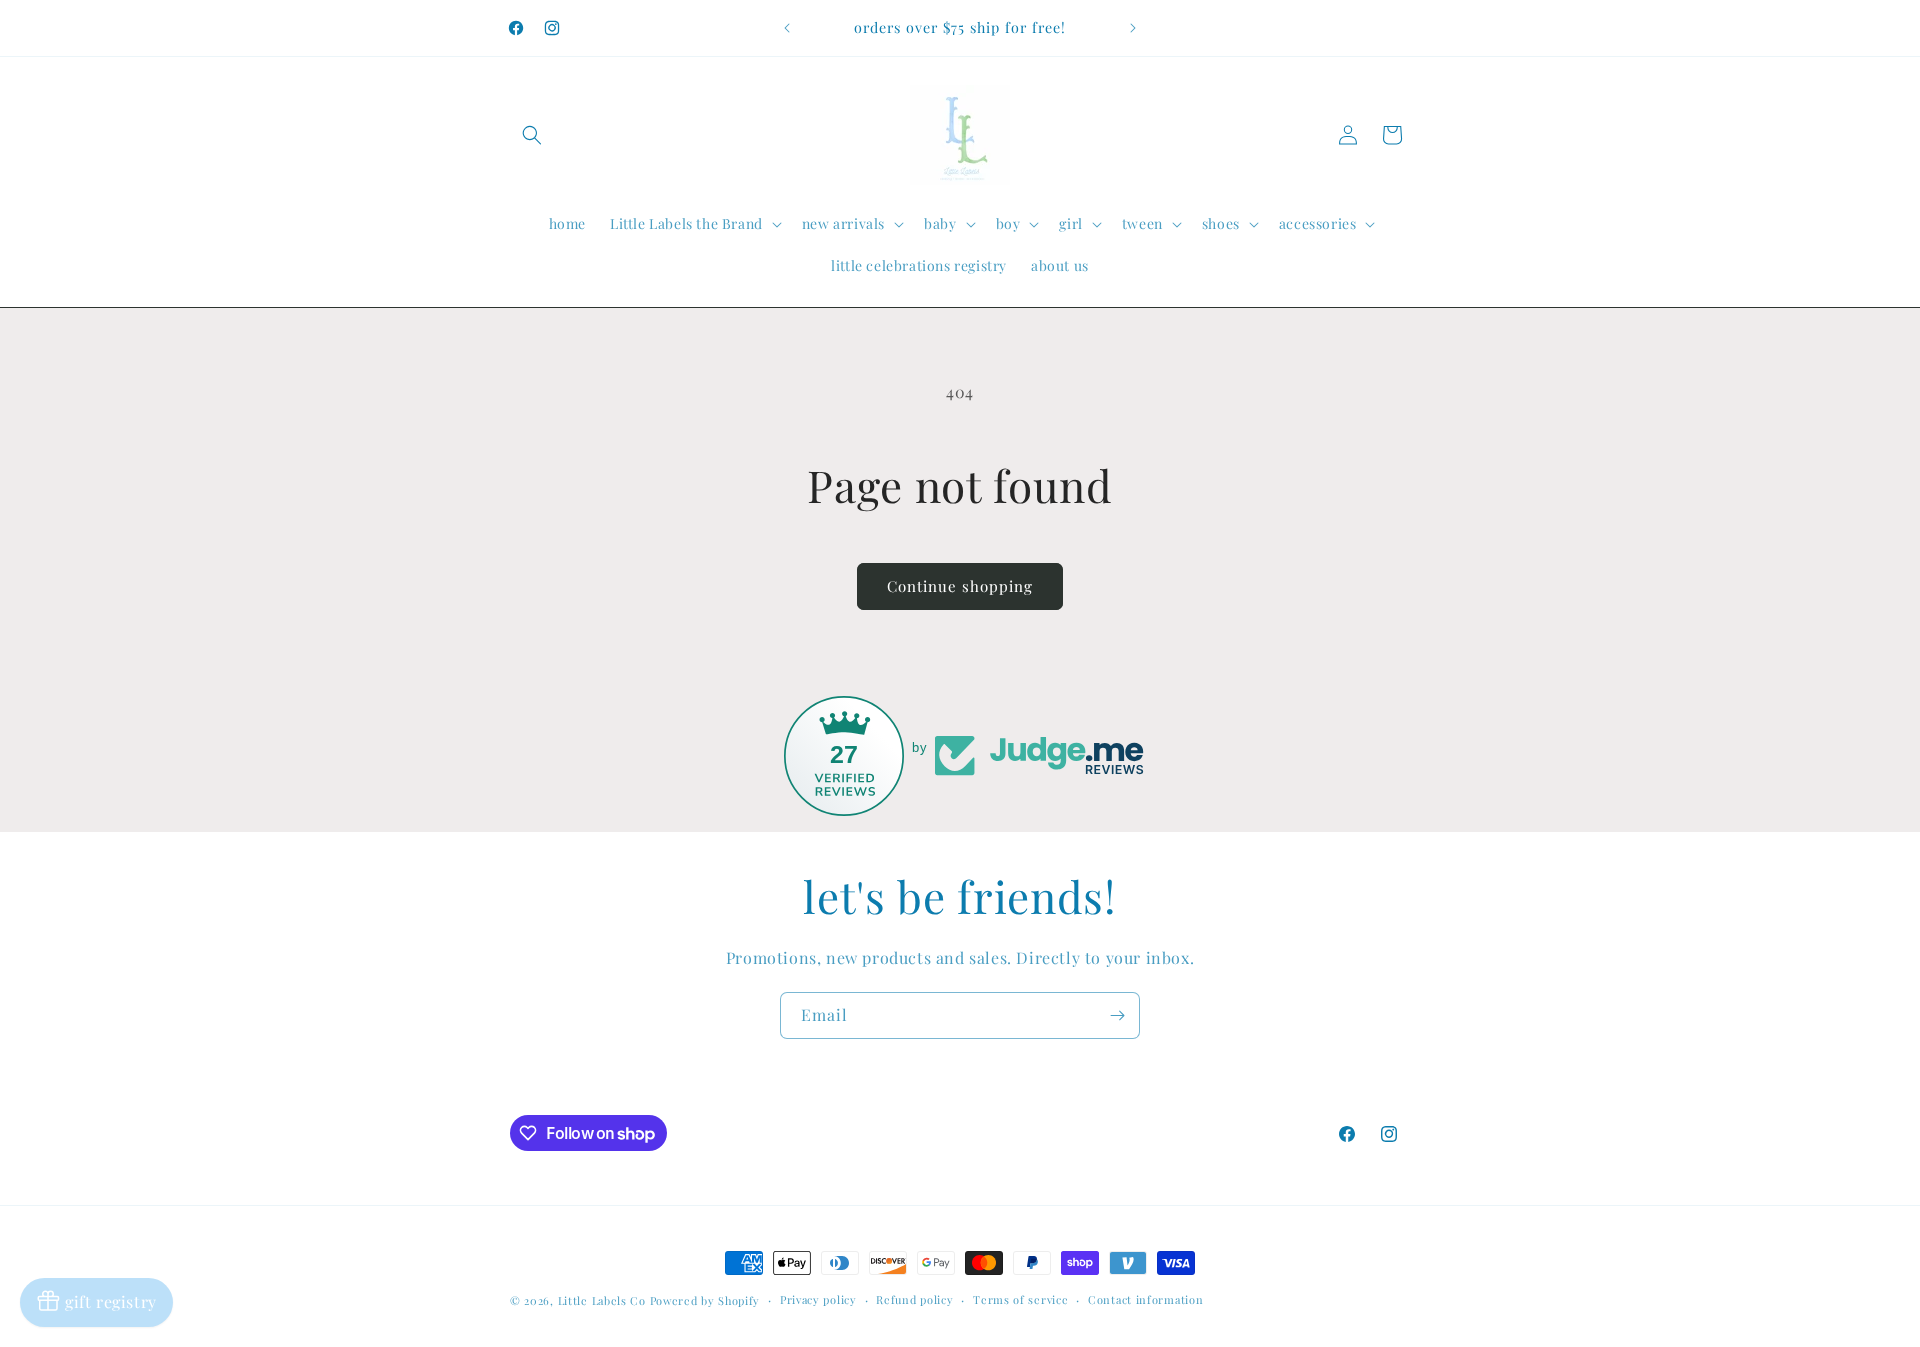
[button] (532, 135)
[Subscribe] (1117, 1015)
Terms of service (1020, 1299)
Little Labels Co (602, 1300)
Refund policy (914, 1299)
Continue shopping (960, 586)
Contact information (1145, 1299)
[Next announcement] (1133, 28)
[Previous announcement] (787, 28)
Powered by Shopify (705, 1300)
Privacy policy (818, 1299)
